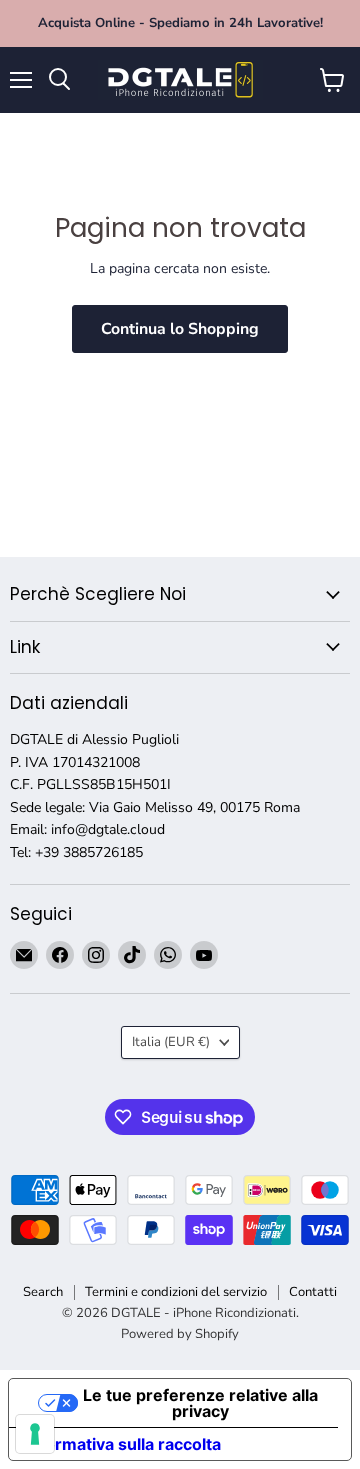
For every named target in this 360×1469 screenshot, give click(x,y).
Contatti (313, 1292)
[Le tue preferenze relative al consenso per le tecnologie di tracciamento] (35, 1434)
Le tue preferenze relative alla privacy (200, 1403)
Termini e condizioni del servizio (176, 1292)
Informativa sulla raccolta (123, 1444)
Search (43, 1292)
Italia (171, 1042)
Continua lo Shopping (180, 329)
